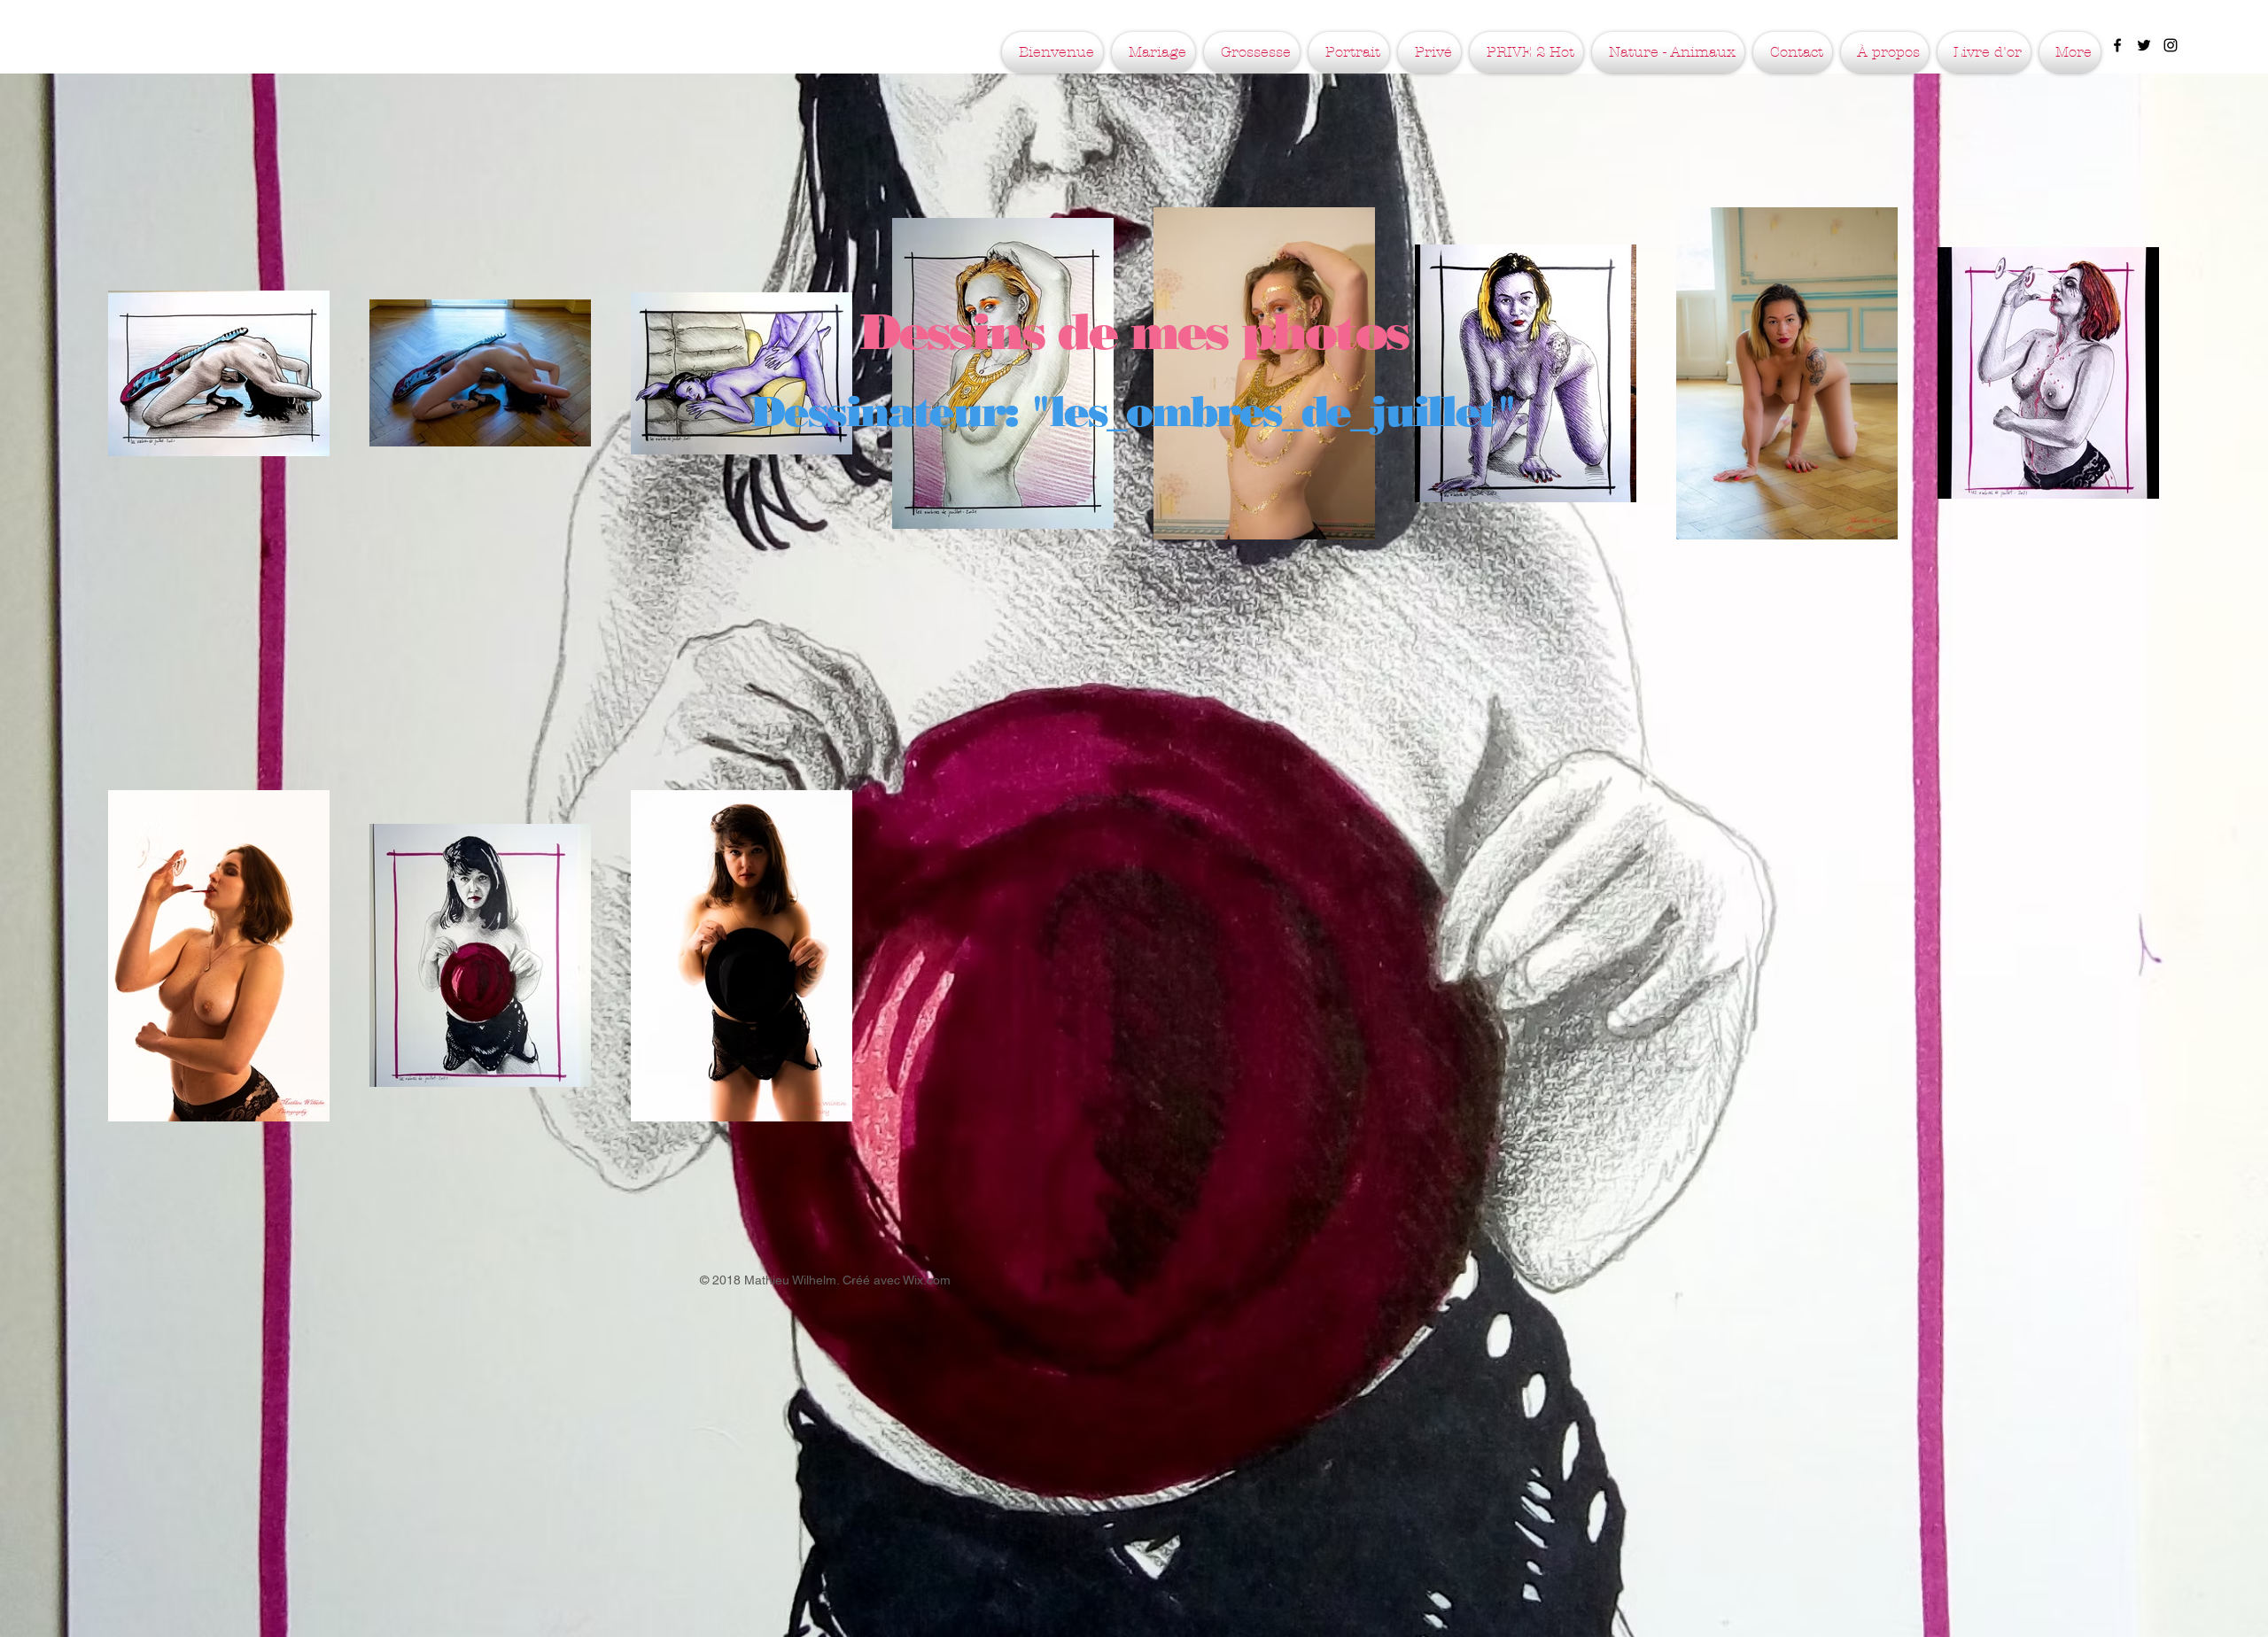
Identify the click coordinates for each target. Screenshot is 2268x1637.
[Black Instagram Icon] (2171, 45)
